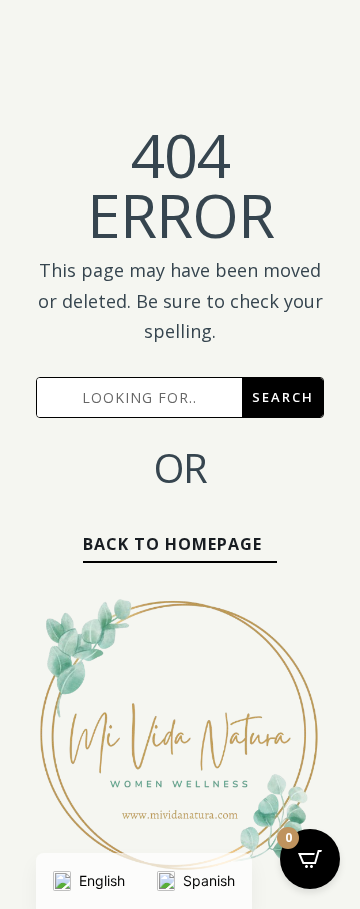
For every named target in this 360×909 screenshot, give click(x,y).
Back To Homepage (172, 544)
